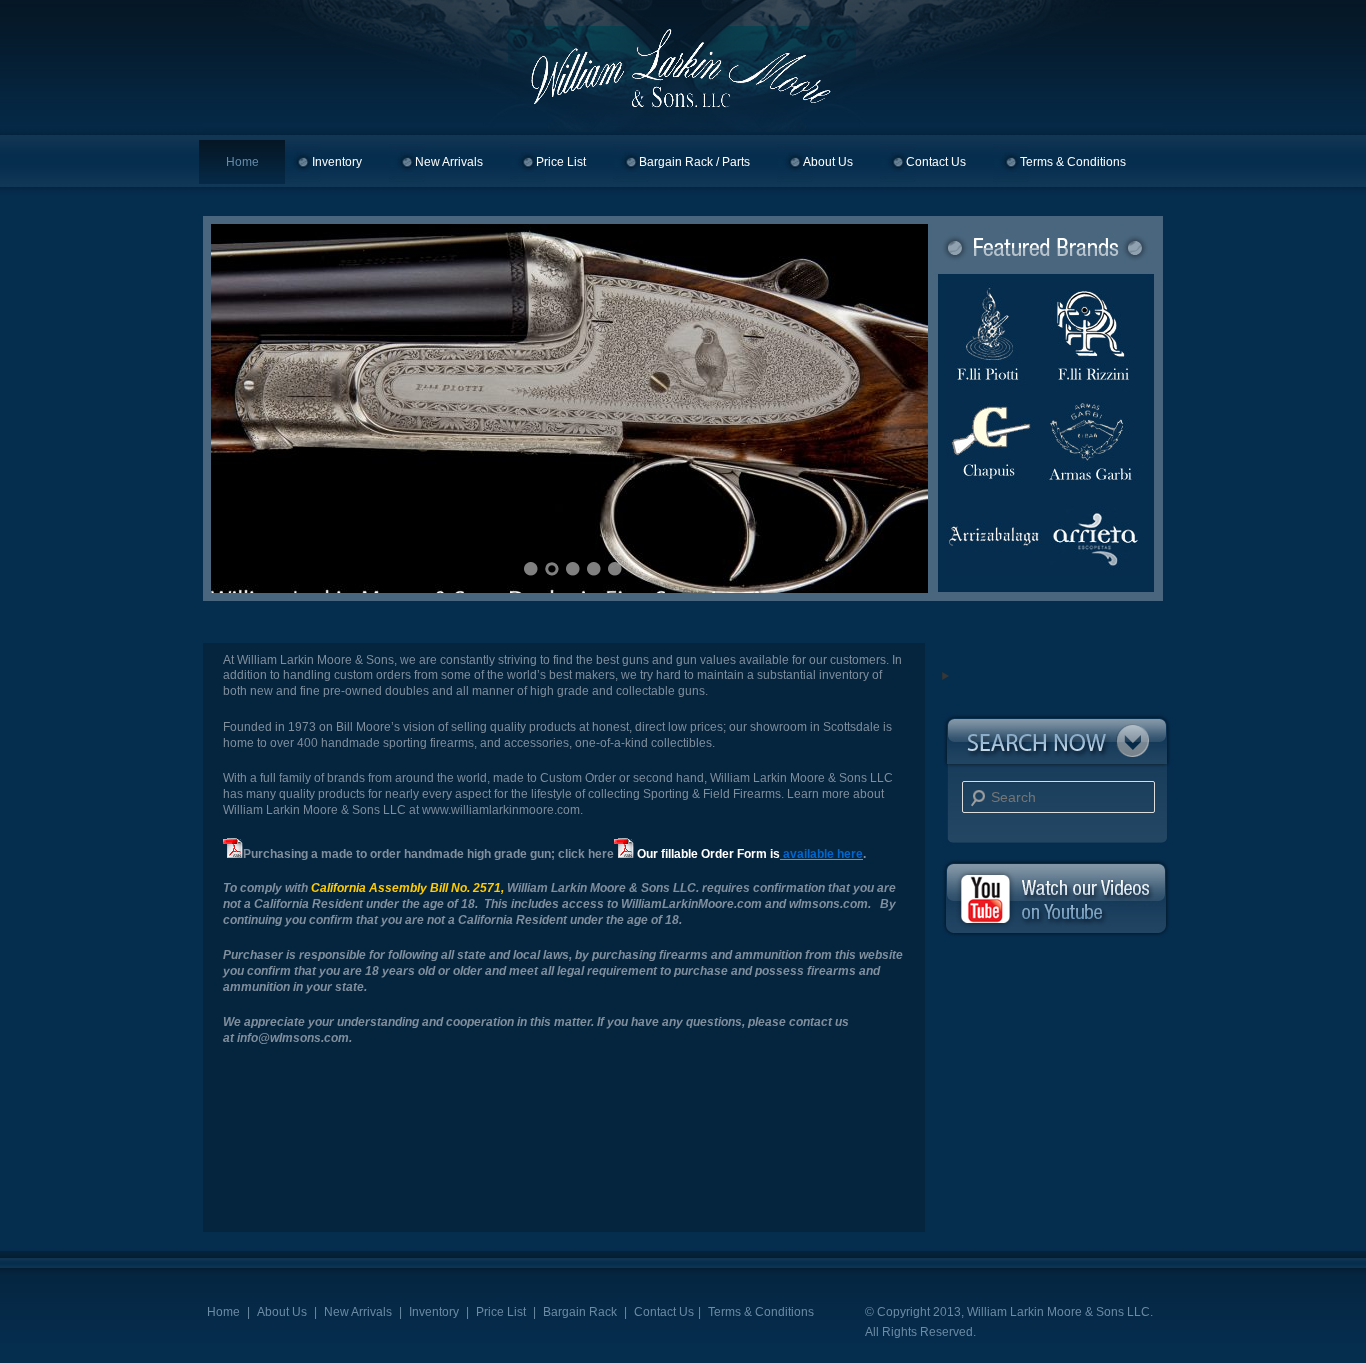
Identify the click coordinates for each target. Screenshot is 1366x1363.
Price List (561, 162)
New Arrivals (449, 162)
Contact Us (936, 162)
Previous (251, 406)
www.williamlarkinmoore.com (501, 810)
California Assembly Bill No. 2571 (406, 888)
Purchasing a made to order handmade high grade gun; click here (428, 854)
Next (888, 406)
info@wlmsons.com (293, 1038)
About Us (828, 162)
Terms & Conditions (1073, 162)
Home (242, 162)
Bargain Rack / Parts (694, 162)
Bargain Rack (580, 1312)
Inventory (337, 162)
